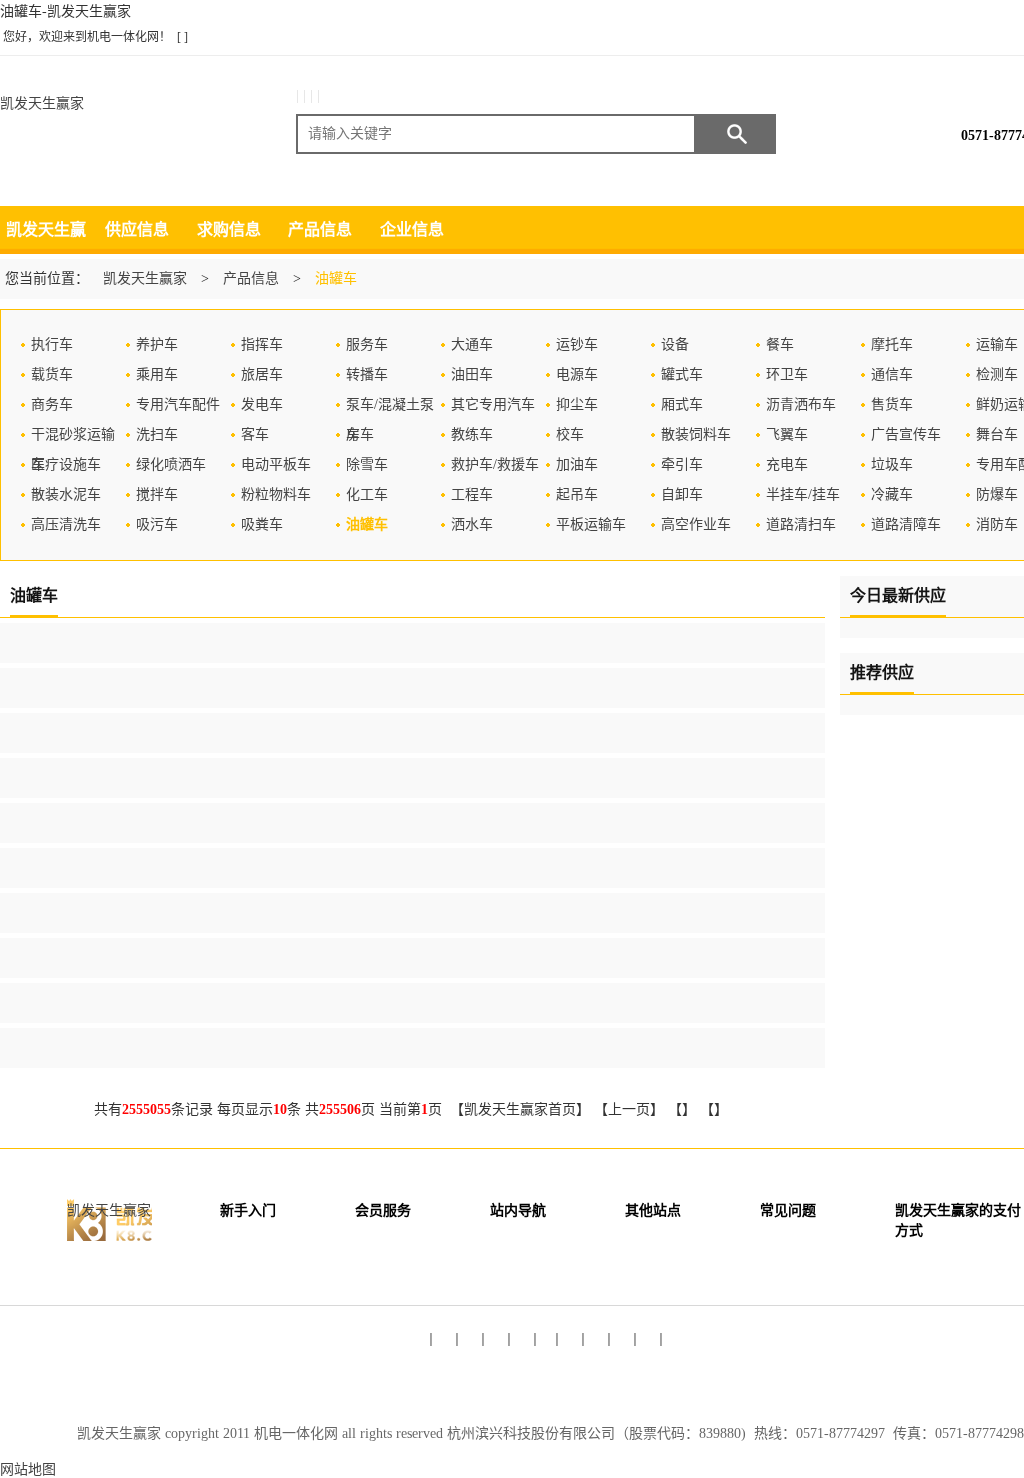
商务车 (52, 404)
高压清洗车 (66, 524)
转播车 (367, 374)
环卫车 (787, 374)
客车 (255, 434)
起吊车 (577, 494)
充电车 (787, 464)
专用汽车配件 (178, 404)
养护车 (157, 344)
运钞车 (577, 344)
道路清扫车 (801, 524)
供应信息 (137, 229)
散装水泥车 (66, 494)
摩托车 (892, 344)
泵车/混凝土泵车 (390, 408)
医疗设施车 (66, 464)
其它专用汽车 (493, 404)
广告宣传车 (906, 434)
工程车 (472, 494)
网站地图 (28, 1469)
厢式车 (682, 404)
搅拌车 (157, 494)
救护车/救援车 (495, 464)
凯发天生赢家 (42, 103)
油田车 (472, 374)
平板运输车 (591, 524)
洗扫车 (157, 434)
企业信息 (412, 229)
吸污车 (157, 524)
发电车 (262, 404)
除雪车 (367, 464)
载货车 (52, 374)
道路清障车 (906, 524)
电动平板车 (276, 464)
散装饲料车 (696, 434)
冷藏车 (892, 494)
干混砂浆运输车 (73, 438)
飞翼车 (787, 434)
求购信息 (229, 229)
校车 (570, 434)
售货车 (892, 404)
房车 (360, 434)
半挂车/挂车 (803, 494)
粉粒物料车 (276, 494)
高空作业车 (696, 524)
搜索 (736, 134)
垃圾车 (892, 464)
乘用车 (157, 374)
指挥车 (262, 344)
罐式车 (682, 374)
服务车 (367, 344)
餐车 (780, 344)
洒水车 (472, 524)
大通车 (472, 344)
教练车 (472, 434)
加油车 (577, 464)
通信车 (892, 374)
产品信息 (320, 229)
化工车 (367, 494)
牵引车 (682, 464)
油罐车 (367, 524)
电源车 (577, 374)
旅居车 (262, 374)
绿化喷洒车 (171, 464)
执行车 (52, 344)
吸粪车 (262, 524)
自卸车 (682, 494)
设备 (675, 344)
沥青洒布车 (801, 404)
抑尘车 (577, 404)
